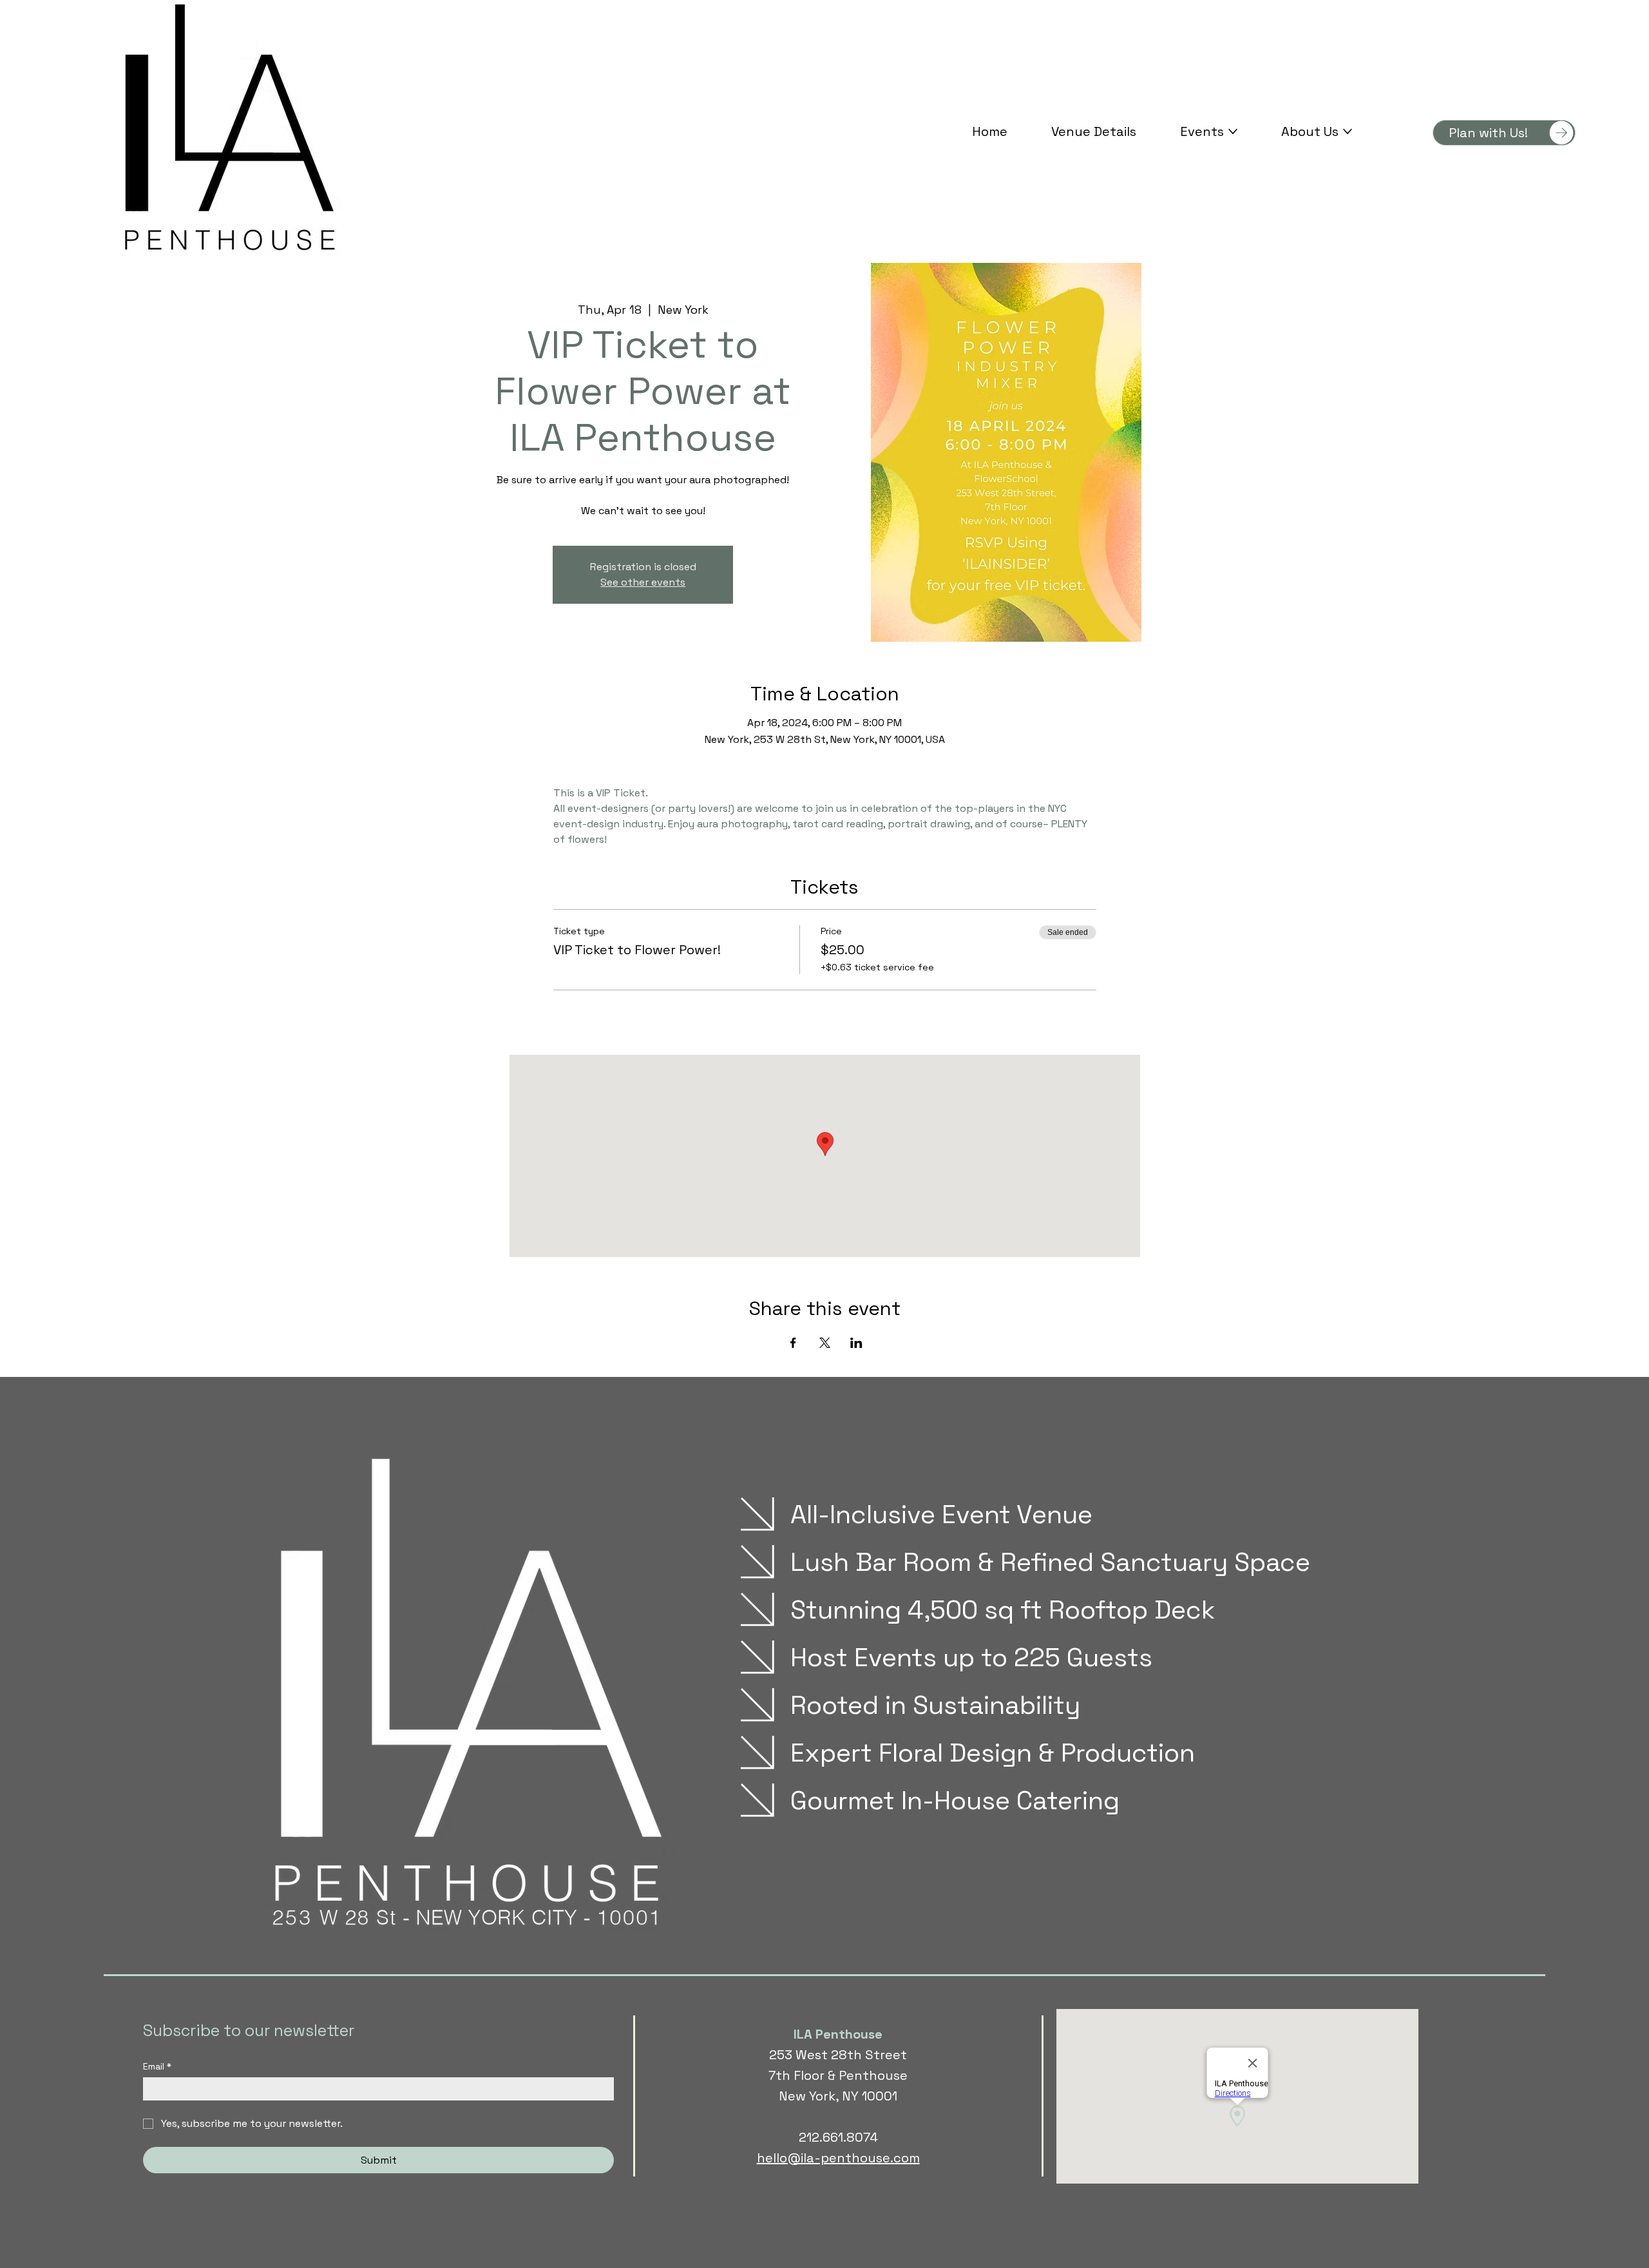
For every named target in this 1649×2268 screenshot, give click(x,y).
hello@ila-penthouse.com (838, 2158)
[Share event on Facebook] (793, 1343)
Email (157, 2067)
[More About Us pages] (1348, 131)
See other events (643, 582)
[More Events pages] (1233, 131)
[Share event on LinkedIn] (856, 1343)
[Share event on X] (825, 1343)
